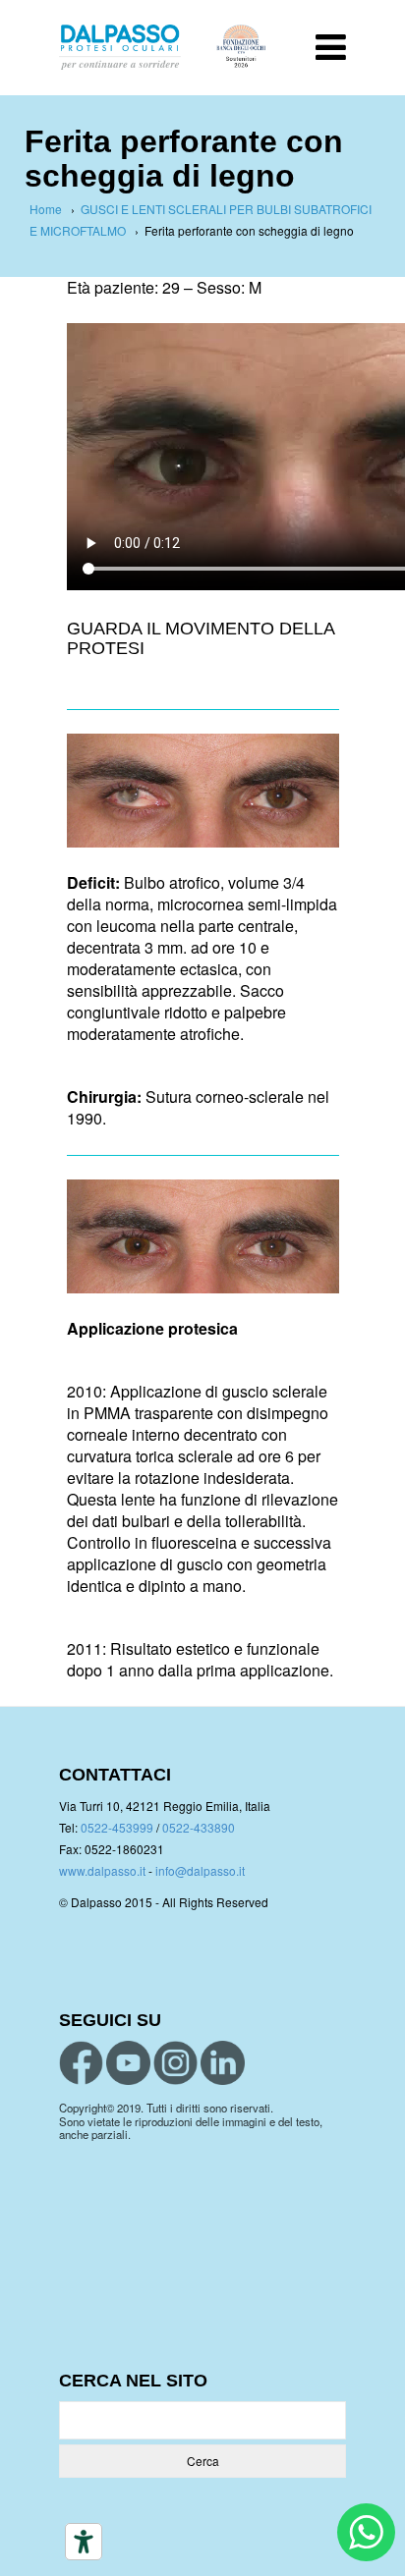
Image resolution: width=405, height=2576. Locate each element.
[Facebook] (81, 2063)
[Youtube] (128, 2063)
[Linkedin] (223, 2063)
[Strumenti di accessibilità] (84, 2542)
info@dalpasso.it (200, 1870)
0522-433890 (199, 1827)
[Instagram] (175, 2063)
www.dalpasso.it (102, 1870)
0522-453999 (117, 1827)
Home (46, 209)
